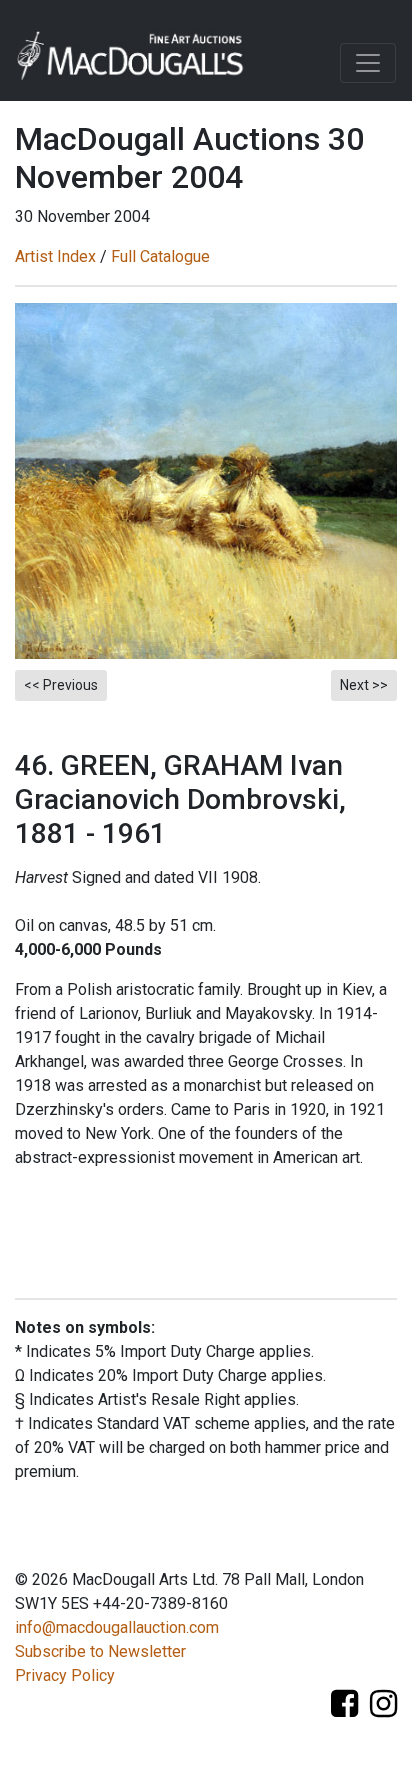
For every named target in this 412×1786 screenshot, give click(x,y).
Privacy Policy (65, 1675)
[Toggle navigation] (368, 63)
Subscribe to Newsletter (100, 1651)
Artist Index (55, 256)
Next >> (364, 685)
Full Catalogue (160, 256)
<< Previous (61, 685)
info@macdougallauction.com (117, 1627)
